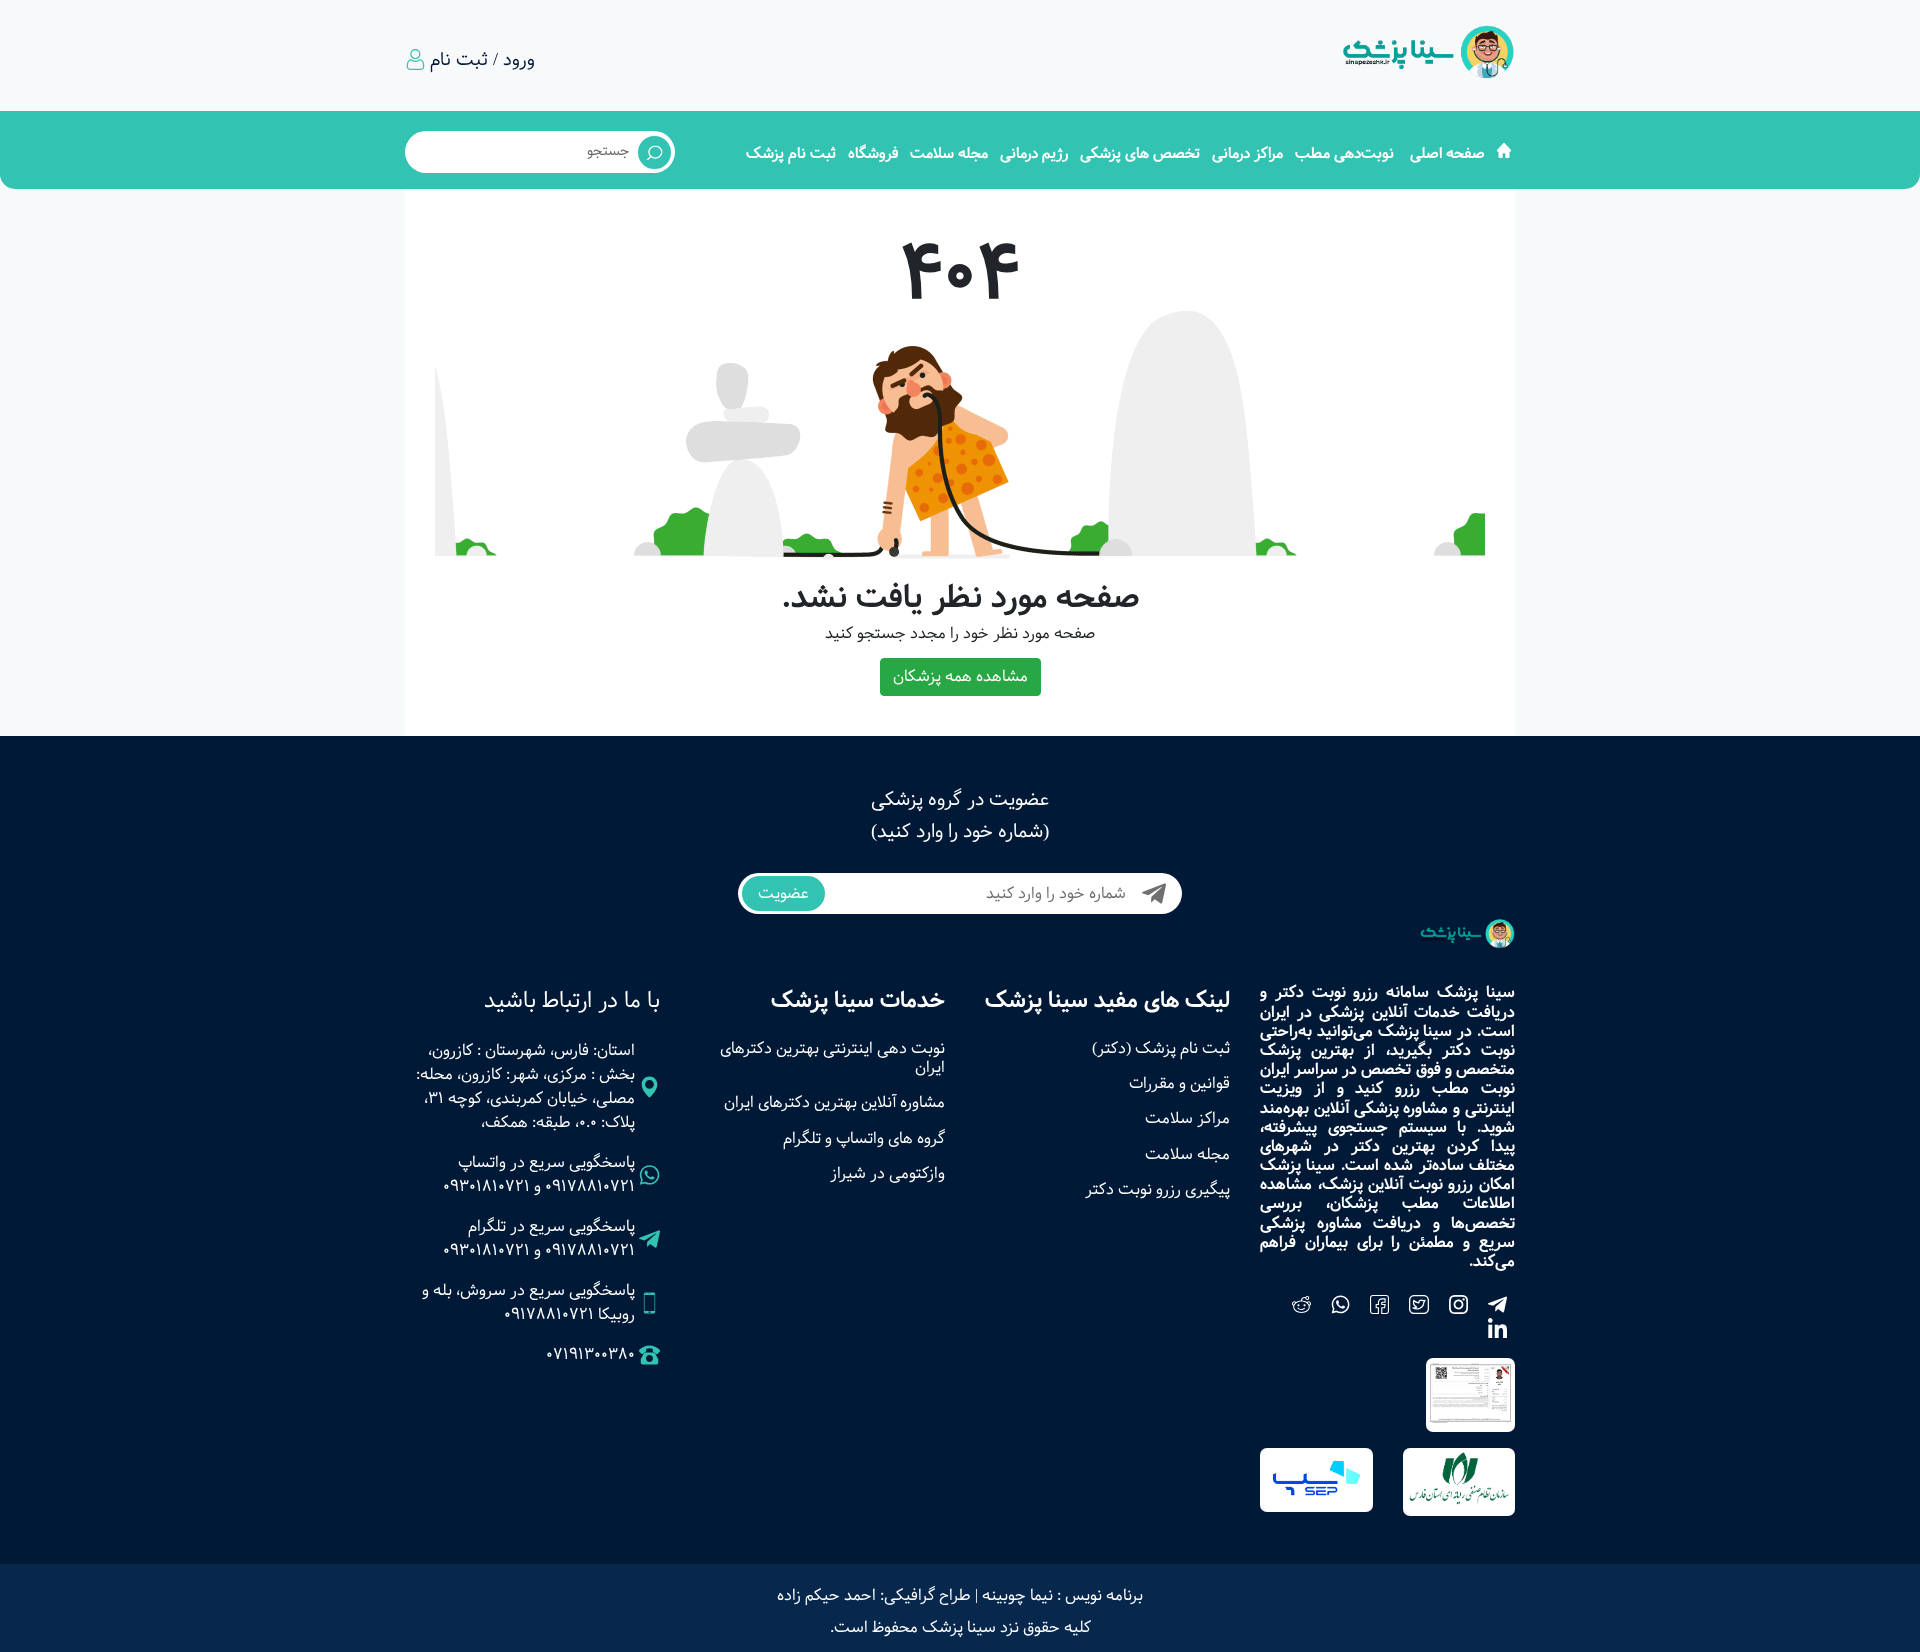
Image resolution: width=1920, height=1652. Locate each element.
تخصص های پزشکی (1140, 153)
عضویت (783, 893)
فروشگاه (873, 153)
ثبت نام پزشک (791, 153)
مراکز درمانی (1247, 153)
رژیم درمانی (1034, 153)
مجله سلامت (949, 153)
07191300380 (590, 1355)
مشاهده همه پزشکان (960, 676)
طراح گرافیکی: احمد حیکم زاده (874, 1595)
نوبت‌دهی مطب (1344, 153)
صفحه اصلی (1447, 153)
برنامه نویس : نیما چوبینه (1062, 1595)
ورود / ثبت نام (482, 60)
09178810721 (590, 1186)
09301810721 (486, 1186)
